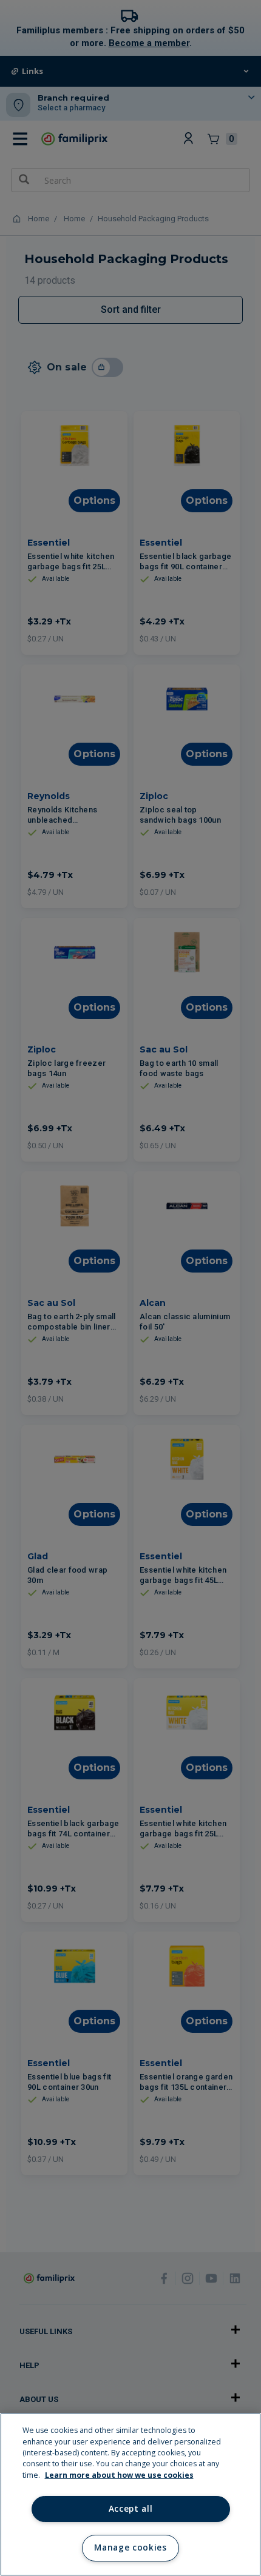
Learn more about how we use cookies (119, 2475)
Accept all (131, 2509)
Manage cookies (130, 2548)
